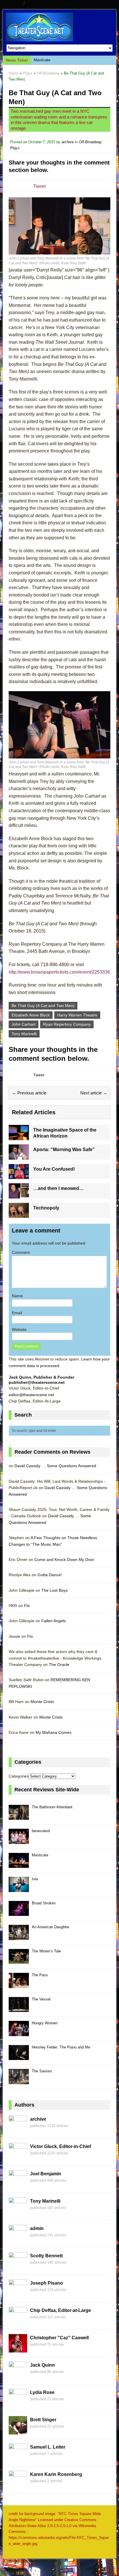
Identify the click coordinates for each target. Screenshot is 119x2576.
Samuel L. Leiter (48, 2447)
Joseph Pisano (47, 2283)
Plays (28, 73)
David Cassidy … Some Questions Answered (55, 1466)
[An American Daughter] (19, 1937)
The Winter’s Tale (46, 1951)
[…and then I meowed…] (19, 1195)
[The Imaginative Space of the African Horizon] (19, 1137)
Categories (19, 1776)
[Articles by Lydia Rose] (18, 2404)
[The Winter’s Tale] (19, 1961)
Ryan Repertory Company (67, 1024)
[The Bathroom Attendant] (19, 1817)
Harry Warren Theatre (77, 1015)
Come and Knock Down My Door (64, 1560)
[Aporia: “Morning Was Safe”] (19, 1156)
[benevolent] (19, 1841)
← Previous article (29, 1093)
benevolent (41, 1831)
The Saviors (42, 2071)
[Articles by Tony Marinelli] (18, 2213)
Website (19, 1329)
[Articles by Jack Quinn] (18, 2377)
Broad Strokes (44, 1903)
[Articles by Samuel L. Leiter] (18, 2459)
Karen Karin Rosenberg (56, 2474)
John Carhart (24, 1024)
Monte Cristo (42, 1702)
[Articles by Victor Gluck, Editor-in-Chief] (18, 2158)
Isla (35, 1879)
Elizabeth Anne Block (31, 1015)
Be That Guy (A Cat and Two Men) (43, 1006)
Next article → (94, 1093)
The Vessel (41, 1999)
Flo (27, 1606)
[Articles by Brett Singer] (18, 2431)
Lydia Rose (42, 2392)
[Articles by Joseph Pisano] (18, 2295)
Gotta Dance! (50, 1575)
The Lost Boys (54, 1590)
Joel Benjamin (46, 2174)
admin (37, 2228)
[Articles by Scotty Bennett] (18, 2267)
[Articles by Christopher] (18, 2349)
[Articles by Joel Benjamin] (18, 2185)
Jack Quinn (42, 2365)
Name (17, 1296)
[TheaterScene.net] (59, 27)
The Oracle (59, 1665)
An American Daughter (51, 1927)
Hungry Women (45, 2023)
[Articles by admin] (18, 2240)
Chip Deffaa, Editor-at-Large (61, 2310)
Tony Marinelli (24, 1034)
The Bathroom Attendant (52, 1807)
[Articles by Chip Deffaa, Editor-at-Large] (18, 2322)
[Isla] (19, 1889)
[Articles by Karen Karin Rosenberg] (18, 2486)
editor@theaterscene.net (31, 1395)
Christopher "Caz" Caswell (59, 2338)
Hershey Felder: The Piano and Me (61, 2047)
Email (17, 1313)
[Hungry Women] (19, 2033)
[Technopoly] (19, 1215)
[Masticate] (19, 1865)
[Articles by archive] (18, 2131)
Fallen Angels (54, 1621)
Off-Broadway (90, 142)
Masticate (42, 60)
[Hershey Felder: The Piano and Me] (19, 2057)
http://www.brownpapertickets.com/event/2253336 (59, 972)
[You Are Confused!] (19, 1176)
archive (68, 142)
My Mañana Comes (53, 1732)
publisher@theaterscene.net (37, 1382)
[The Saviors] (19, 2081)
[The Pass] (19, 1985)
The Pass (40, 1975)
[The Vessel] (19, 2009)
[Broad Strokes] (19, 1913)
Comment (21, 1252)
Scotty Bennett (46, 2256)
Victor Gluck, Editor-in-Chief (61, 2146)
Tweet (39, 186)
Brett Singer (43, 2420)
